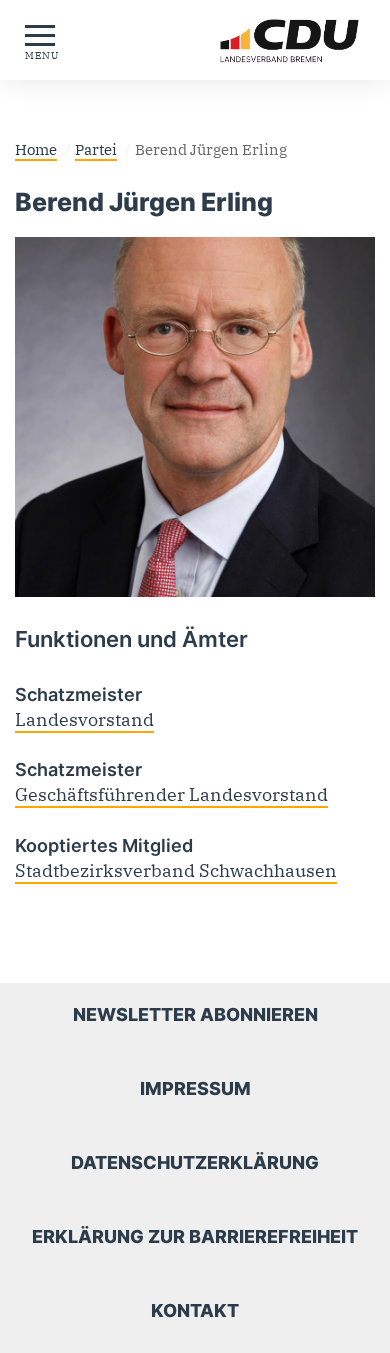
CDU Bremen (250, 41)
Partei (96, 149)
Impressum (195, 1088)
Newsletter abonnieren (195, 1014)
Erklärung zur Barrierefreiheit (195, 1236)
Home (36, 149)
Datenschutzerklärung (195, 1162)
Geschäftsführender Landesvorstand (171, 794)
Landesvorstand (84, 719)
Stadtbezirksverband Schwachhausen (176, 870)
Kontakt (195, 1310)
